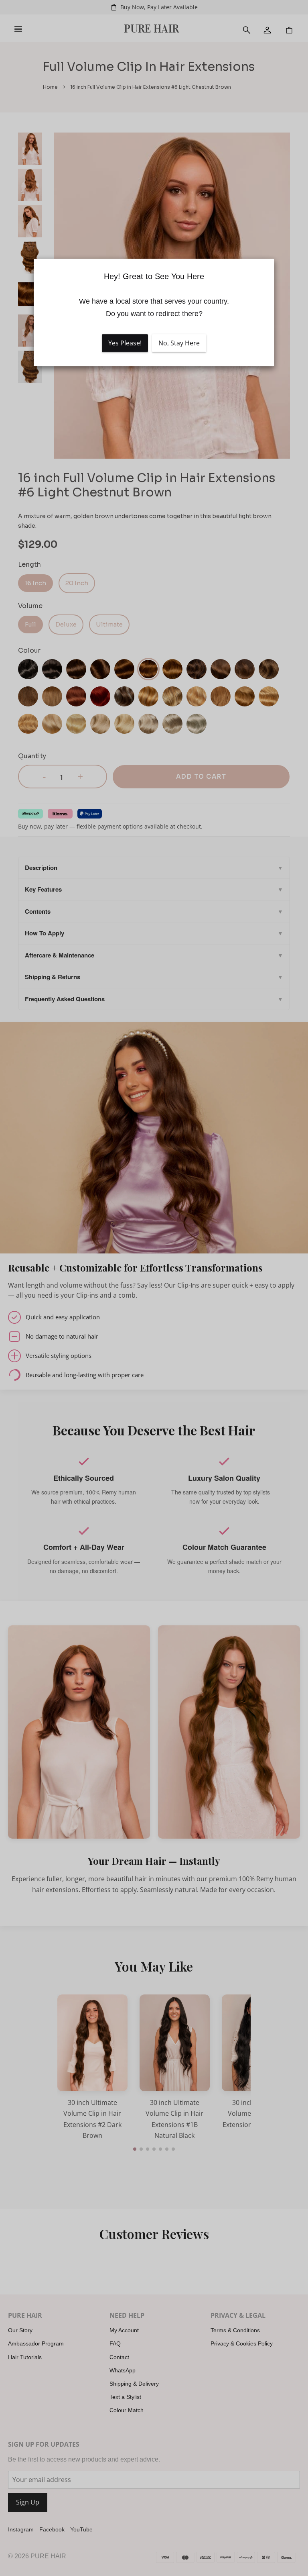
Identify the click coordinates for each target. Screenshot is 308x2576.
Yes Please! (125, 343)
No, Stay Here (179, 343)
